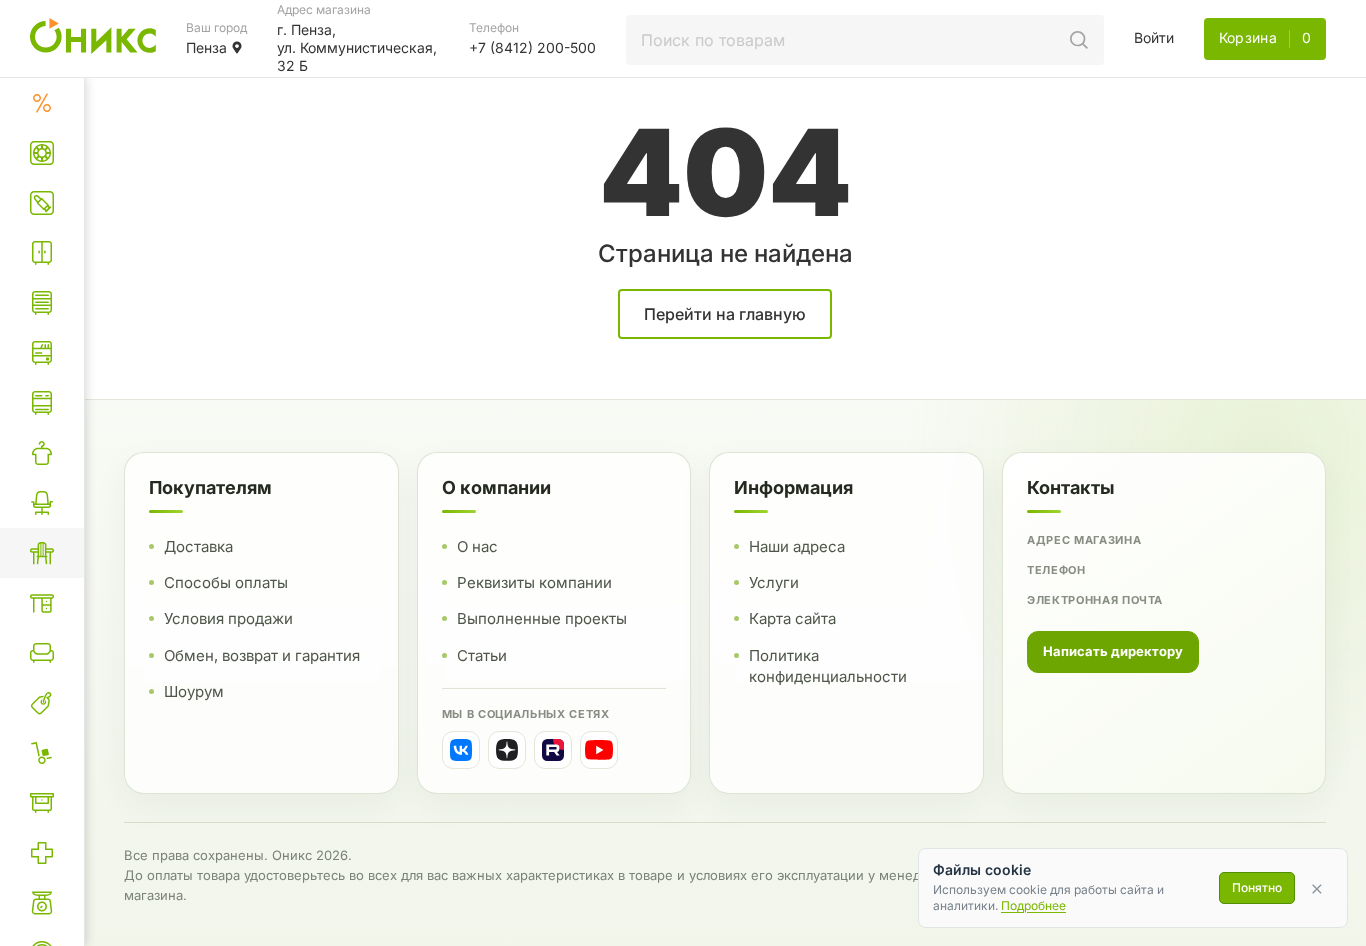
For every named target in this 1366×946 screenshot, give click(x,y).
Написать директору (1113, 651)
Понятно (1257, 887)
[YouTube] (599, 750)
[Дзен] (507, 750)
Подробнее (1033, 905)
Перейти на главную (725, 314)
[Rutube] (553, 750)
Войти (1154, 37)
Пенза (206, 47)
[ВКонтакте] (461, 750)
